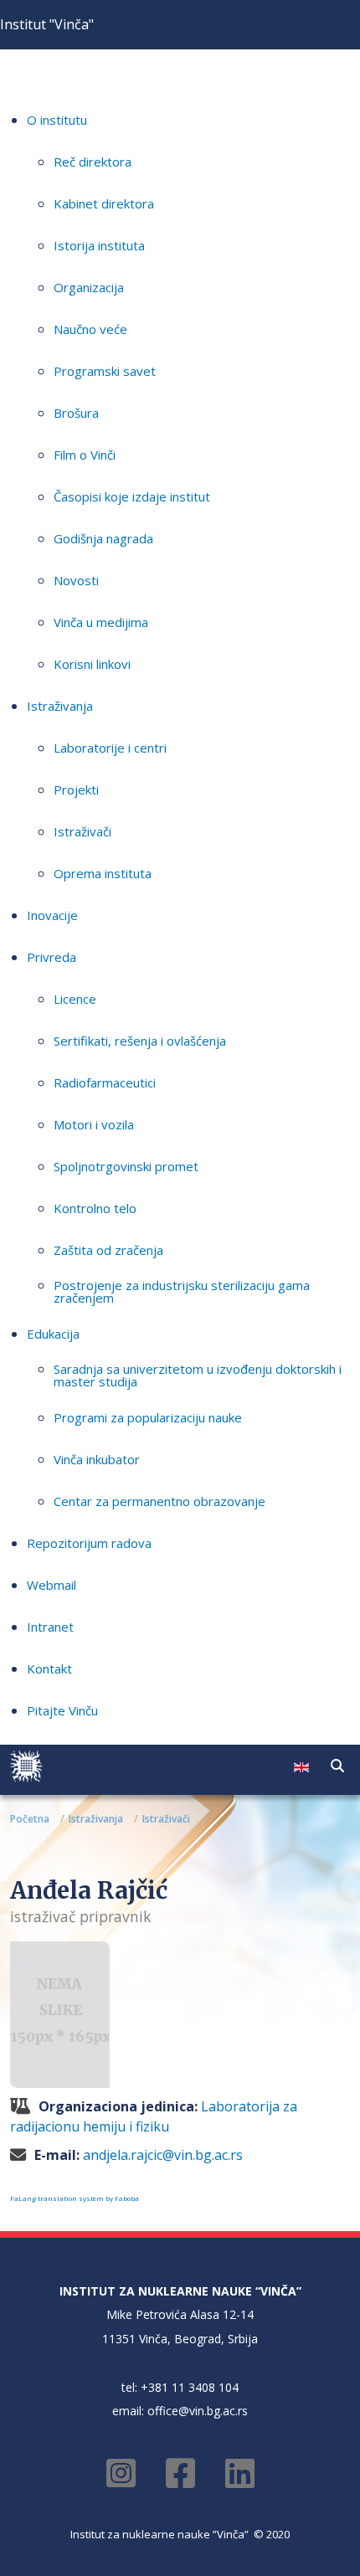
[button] (337, 1766)
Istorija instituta (99, 245)
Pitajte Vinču (62, 1710)
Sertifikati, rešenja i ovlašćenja (140, 1041)
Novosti (76, 580)
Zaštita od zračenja (108, 1250)
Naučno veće (90, 329)
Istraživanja (60, 706)
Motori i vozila (94, 1124)
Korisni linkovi (92, 664)
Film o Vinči (85, 455)
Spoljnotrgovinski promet (126, 1166)
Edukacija (53, 1334)
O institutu (57, 120)
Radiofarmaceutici (105, 1082)
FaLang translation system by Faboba (75, 2198)
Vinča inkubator (97, 1459)
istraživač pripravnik (81, 1916)
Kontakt (49, 1668)
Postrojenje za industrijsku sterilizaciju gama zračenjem (182, 1291)
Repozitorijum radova (89, 1543)
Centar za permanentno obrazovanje (159, 1501)
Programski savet (105, 371)
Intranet (50, 1627)
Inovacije (52, 915)
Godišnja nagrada (103, 538)
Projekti (76, 789)
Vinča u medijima (101, 622)
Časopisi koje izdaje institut (132, 496)
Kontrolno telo (95, 1208)
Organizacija (89, 287)
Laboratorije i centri (110, 748)
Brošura (76, 413)
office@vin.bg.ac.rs (198, 2411)
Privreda (51, 957)
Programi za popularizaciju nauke (148, 1417)
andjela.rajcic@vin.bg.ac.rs (163, 2155)
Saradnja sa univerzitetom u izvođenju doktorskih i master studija (198, 1375)
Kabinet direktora (104, 203)
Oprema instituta (103, 873)
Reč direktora (93, 162)
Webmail (51, 1585)
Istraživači (82, 831)
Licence (75, 999)
